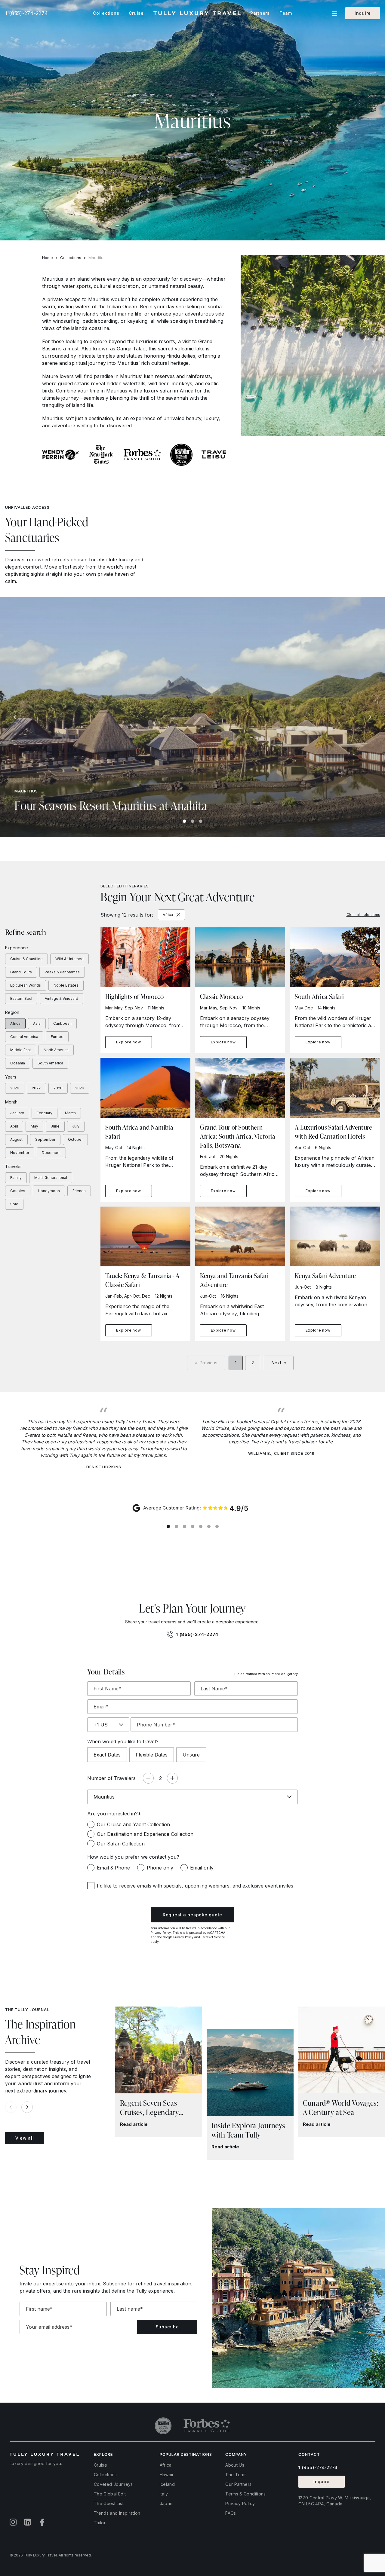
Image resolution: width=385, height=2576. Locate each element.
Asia (37, 1023)
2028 (58, 1088)
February (45, 1113)
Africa (15, 1023)
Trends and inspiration (117, 2513)
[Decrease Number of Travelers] (148, 1778)
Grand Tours (21, 972)
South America (50, 1063)
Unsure (191, 1755)
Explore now (128, 1042)
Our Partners (238, 2484)
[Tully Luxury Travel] (197, 13)
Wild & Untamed (69, 959)
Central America (24, 1037)
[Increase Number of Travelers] (172, 1778)
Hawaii (166, 2475)
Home (48, 258)
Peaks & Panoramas (62, 972)
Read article (134, 2124)
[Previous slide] (15, 717)
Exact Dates (107, 1755)
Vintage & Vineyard (62, 998)
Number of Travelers (111, 1778)
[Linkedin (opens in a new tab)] (28, 2522)
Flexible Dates (152, 1755)
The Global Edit (110, 2494)
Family (16, 1178)
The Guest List (109, 2503)
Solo (14, 1204)
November (20, 1153)
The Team (236, 2475)
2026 (15, 1088)
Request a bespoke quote (192, 1915)
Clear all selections (363, 915)
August (16, 1139)
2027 (36, 1088)
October (75, 1139)
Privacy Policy (161, 1933)
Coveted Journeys (113, 2484)
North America (56, 1050)
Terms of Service (213, 1937)
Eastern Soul (21, 998)
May (34, 1126)
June (55, 1126)
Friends (79, 1191)
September (45, 1139)
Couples (18, 1191)
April (14, 1126)
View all (25, 2138)
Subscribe (167, 2327)
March (70, 1113)
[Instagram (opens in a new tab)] (13, 2522)
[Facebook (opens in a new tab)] (42, 2522)
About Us (235, 2465)
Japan (166, 2503)
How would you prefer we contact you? (133, 1857)
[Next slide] (370, 717)
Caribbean (62, 1023)
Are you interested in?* (114, 1814)
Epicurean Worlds (26, 985)
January (17, 1113)
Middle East (21, 1050)
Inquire (363, 13)
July (76, 1126)
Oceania (18, 1063)
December (51, 1153)
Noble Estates (66, 985)
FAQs (231, 2513)
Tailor (100, 2523)
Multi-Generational (51, 1178)
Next (276, 1363)
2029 (80, 1088)
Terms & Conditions (245, 2494)
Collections (71, 258)
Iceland (167, 2484)
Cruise (100, 2465)
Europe (57, 1037)
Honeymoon (49, 1191)
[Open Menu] (335, 13)
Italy (164, 2494)
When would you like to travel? (123, 1741)
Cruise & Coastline (26, 959)
